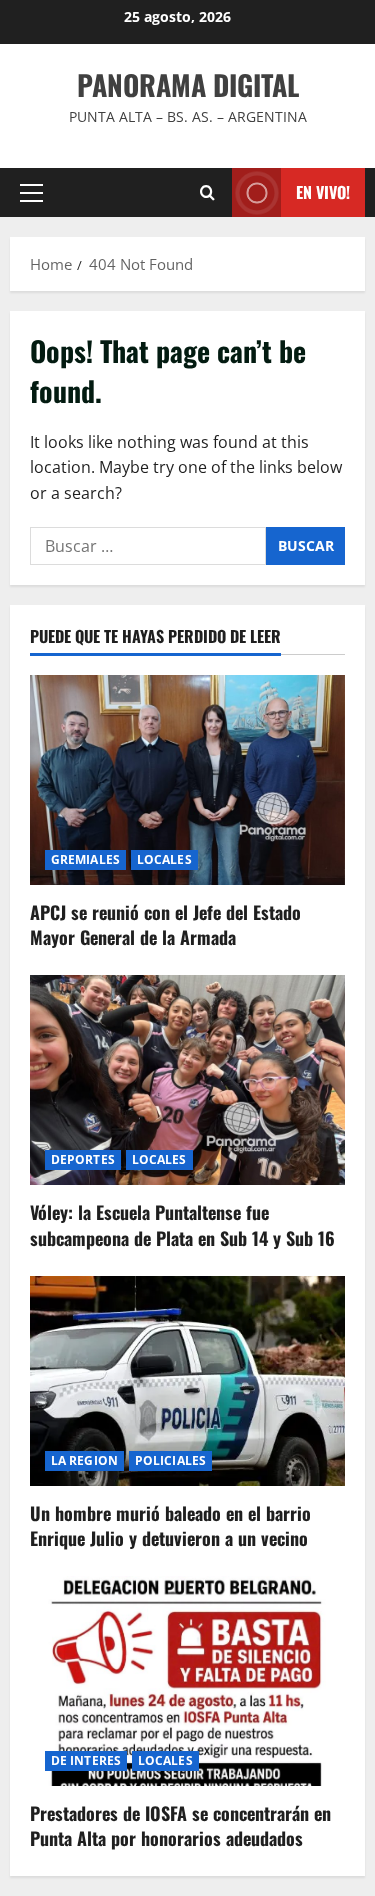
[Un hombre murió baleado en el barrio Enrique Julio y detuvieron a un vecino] (187, 1381)
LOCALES (164, 859)
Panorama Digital (188, 84)
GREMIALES (85, 859)
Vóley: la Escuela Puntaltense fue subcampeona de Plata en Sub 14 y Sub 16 (182, 1224)
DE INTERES (86, 1760)
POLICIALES (170, 1460)
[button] (31, 193)
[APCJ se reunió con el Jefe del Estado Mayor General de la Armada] (187, 780)
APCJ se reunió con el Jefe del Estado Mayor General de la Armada (165, 924)
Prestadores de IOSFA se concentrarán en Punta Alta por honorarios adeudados (180, 1825)
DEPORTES (83, 1159)
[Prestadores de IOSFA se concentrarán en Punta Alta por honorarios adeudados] (187, 1681)
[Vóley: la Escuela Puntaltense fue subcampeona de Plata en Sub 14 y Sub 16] (187, 1080)
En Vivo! (323, 192)
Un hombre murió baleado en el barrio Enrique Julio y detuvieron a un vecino (170, 1525)
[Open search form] (207, 192)
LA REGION (84, 1460)
